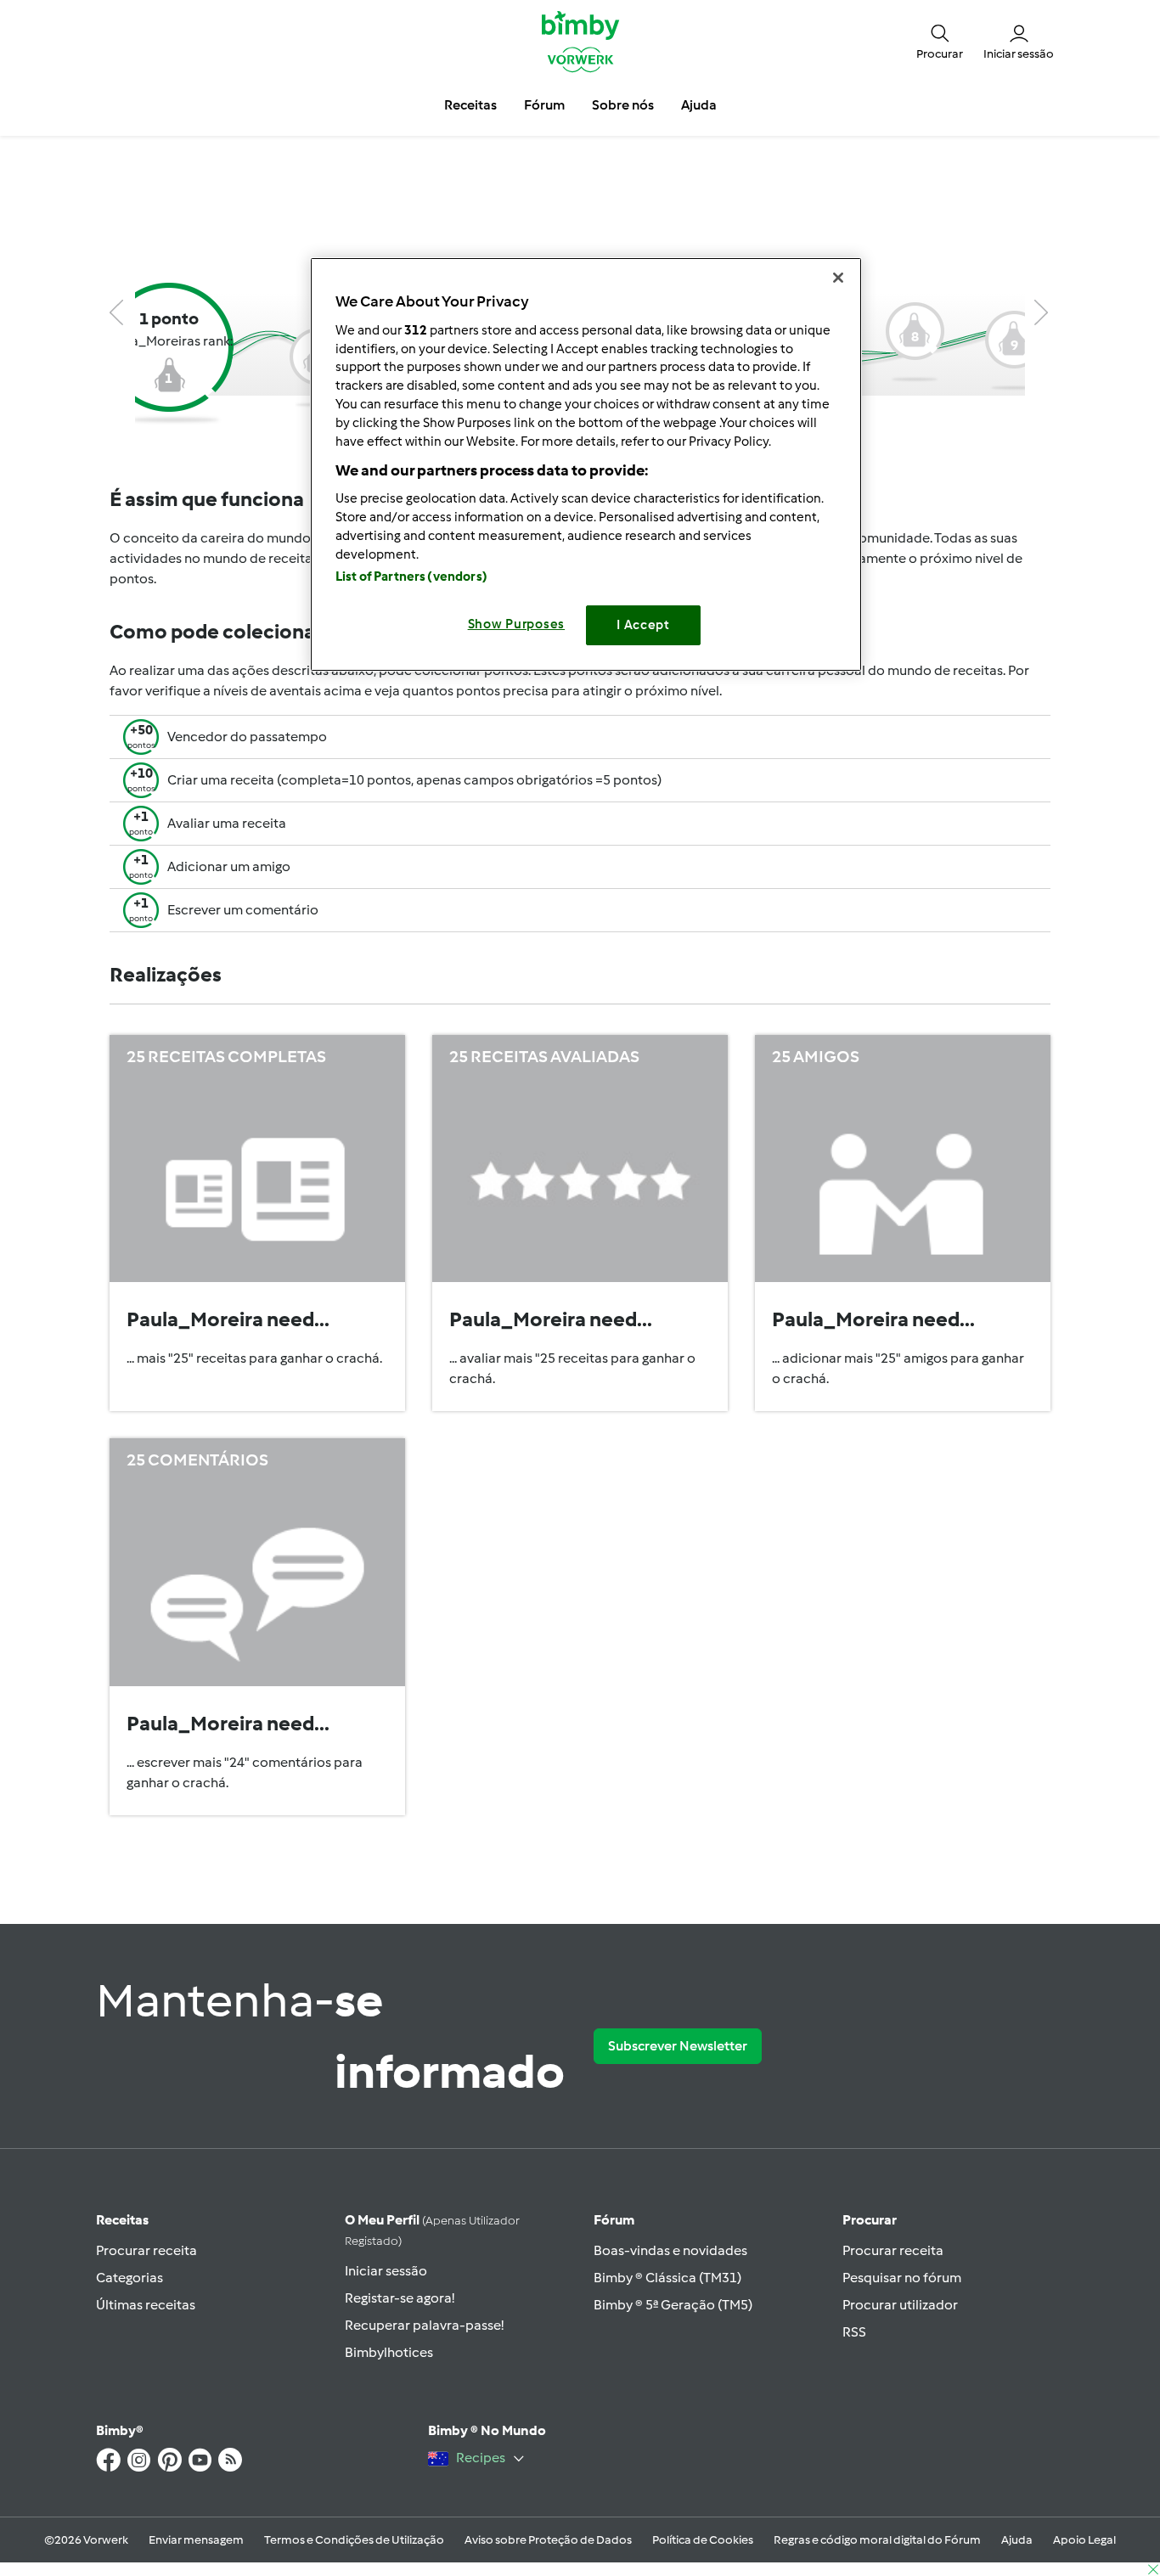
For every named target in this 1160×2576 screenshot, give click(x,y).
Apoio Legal (1084, 2540)
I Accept (643, 625)
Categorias (130, 2278)
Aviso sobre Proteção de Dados (548, 2540)
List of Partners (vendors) (411, 577)
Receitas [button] (470, 105)
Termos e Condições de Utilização (354, 2540)
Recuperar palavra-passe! (424, 2325)
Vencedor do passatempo (247, 737)
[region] (586, 464)
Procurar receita (146, 2250)
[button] (940, 41)
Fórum (614, 2220)
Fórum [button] (544, 105)
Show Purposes (517, 624)
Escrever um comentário (243, 910)
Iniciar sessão (386, 2271)
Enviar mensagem (196, 2540)
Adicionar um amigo (229, 866)
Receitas (122, 2220)
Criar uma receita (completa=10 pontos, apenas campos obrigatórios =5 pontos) (414, 780)
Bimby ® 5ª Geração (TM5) (673, 2305)
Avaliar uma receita (227, 823)
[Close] (838, 278)
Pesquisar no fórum (902, 2278)
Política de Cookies (703, 2540)
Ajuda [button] (699, 105)
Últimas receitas (146, 2305)
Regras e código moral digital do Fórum (877, 2540)
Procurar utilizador (900, 2305)
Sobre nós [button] (623, 105)
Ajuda (1017, 2540)
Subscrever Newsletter (678, 2046)
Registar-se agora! (400, 2298)
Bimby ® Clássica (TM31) (667, 2278)
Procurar (870, 2220)
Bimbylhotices (389, 2352)
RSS (854, 2332)
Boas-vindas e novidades (670, 2250)
